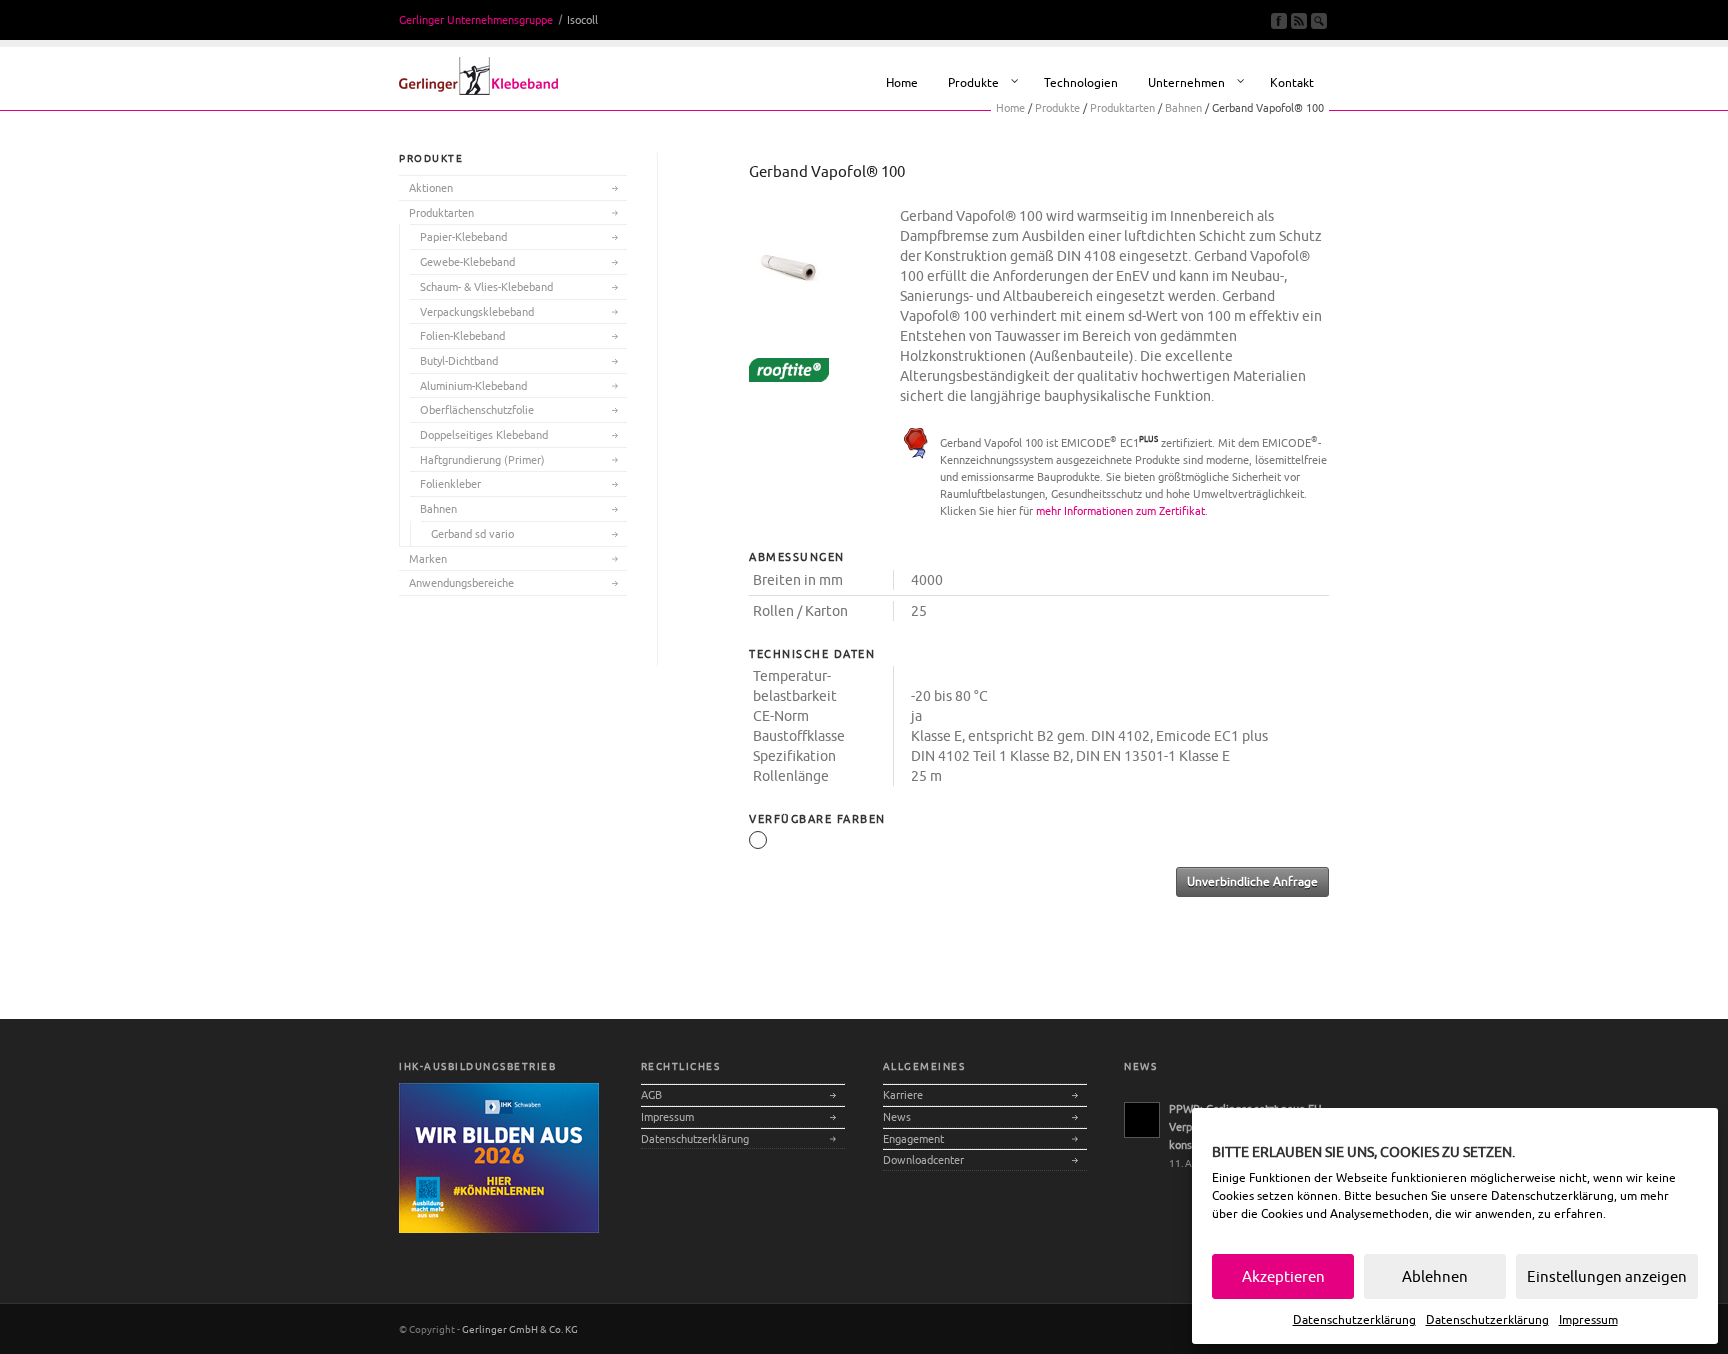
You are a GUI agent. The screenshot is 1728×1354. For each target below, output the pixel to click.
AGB (651, 1094)
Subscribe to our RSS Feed (1299, 21)
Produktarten (441, 212)
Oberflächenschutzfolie (477, 409)
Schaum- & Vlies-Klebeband (486, 286)
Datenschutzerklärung (1552, 1195)
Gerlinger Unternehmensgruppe (476, 19)
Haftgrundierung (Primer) (482, 459)
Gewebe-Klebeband (467, 261)
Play (832, 292)
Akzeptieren (1283, 1276)
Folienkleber (450, 483)
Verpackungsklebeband (477, 311)
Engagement (913, 1138)
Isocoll (582, 19)
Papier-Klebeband (463, 236)
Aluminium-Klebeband (473, 385)
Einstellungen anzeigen (1607, 1276)
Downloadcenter (923, 1159)
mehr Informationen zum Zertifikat (1120, 510)
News (897, 1116)
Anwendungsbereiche (461, 582)
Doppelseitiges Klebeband (484, 434)
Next (862, 292)
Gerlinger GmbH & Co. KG (520, 1329)
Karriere (903, 1094)
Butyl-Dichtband (459, 360)
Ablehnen (1435, 1276)
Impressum (1588, 1319)
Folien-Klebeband (462, 335)
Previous (802, 292)
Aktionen (431, 187)
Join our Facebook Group (1279, 21)
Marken (428, 558)
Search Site (1319, 21)
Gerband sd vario (472, 533)
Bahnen (438, 508)
